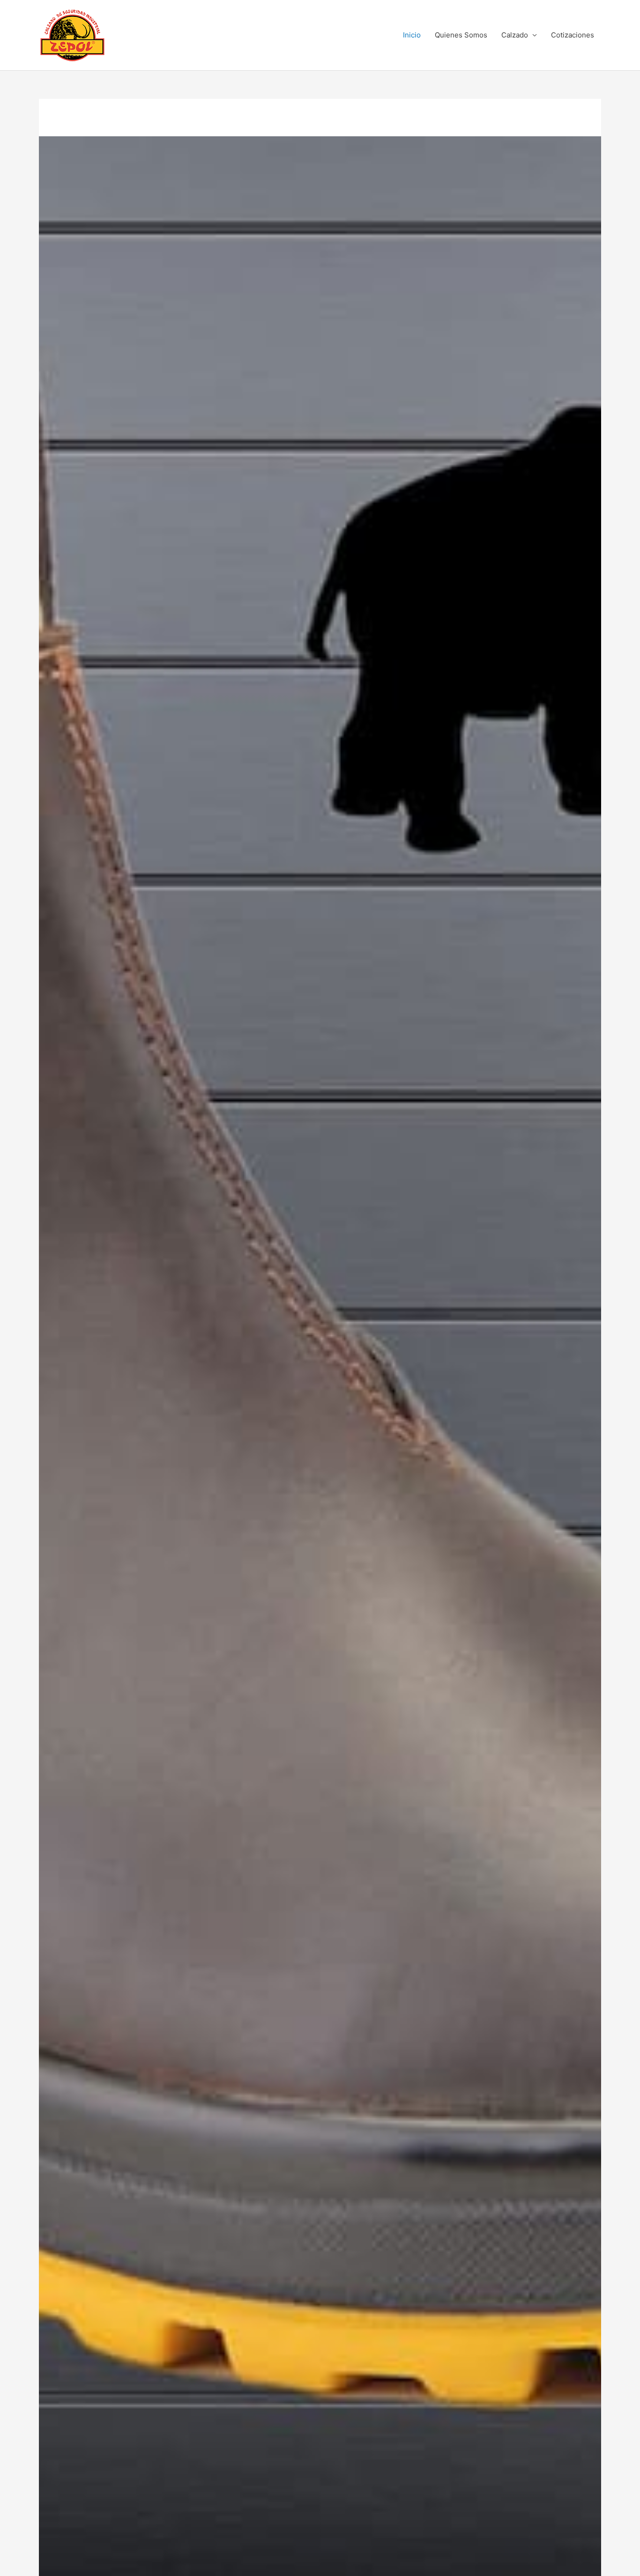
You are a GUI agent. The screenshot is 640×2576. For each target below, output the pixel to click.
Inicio (412, 35)
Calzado (515, 35)
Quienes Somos (461, 35)
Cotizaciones (573, 35)
